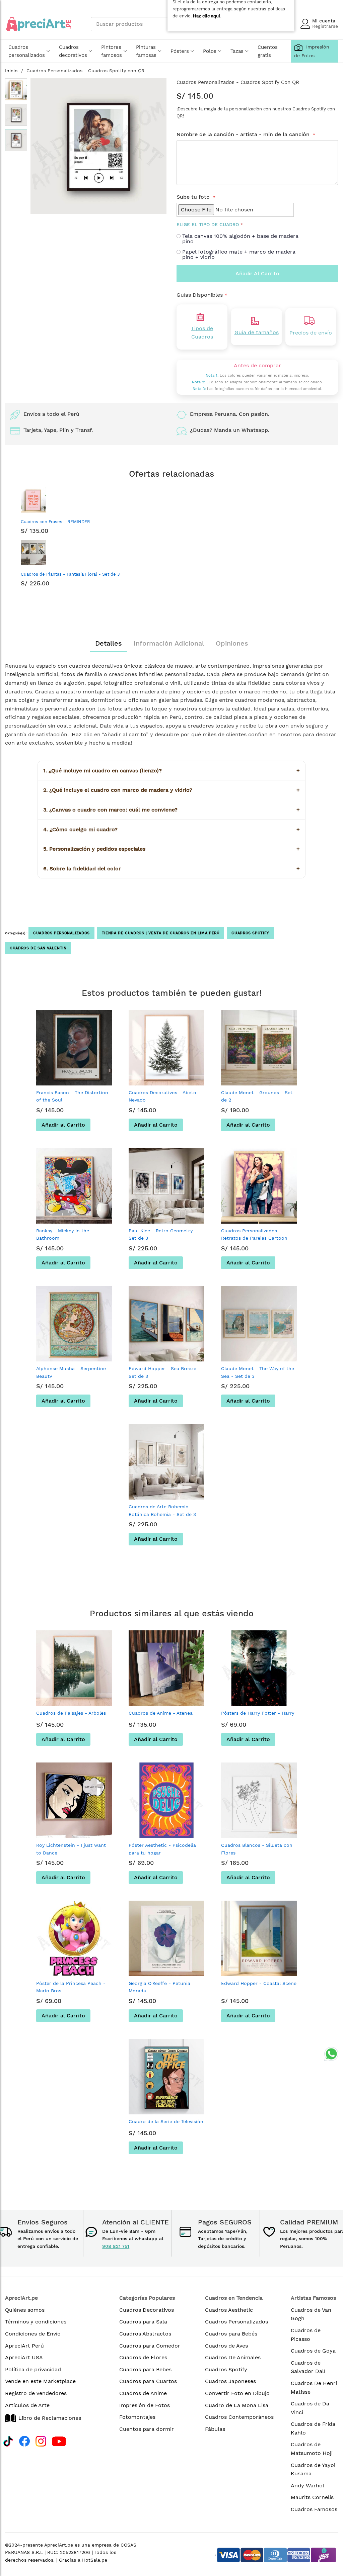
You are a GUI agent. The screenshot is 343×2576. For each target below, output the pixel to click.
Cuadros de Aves (226, 2346)
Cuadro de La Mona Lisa (237, 2405)
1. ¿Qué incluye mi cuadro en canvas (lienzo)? (171, 771)
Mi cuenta (324, 21)
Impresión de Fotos (145, 2405)
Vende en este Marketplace (40, 2381)
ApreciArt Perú (24, 2346)
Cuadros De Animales (233, 2357)
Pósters (180, 51)
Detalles (109, 643)
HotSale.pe (95, 2560)
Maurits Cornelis (312, 2497)
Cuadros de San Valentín (38, 948)
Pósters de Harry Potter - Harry (258, 1713)
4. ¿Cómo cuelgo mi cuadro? (171, 829)
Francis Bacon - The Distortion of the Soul (72, 1096)
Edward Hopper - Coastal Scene (259, 1983)
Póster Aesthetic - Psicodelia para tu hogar (162, 1849)
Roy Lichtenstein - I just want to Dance (71, 1849)
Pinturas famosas (146, 51)
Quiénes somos (25, 2310)
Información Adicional (169, 643)
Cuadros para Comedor (150, 2346)
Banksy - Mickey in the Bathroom (63, 1234)
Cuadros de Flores (143, 2357)
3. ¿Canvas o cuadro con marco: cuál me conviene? (171, 810)
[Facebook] (24, 2440)
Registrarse (325, 26)
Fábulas (215, 2429)
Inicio (11, 71)
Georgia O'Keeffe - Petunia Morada (159, 1987)
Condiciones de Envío (33, 2334)
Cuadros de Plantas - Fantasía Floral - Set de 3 (70, 574)
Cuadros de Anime (143, 2393)
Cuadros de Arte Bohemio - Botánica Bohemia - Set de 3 (162, 1510)
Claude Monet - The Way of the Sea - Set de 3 (258, 1372)
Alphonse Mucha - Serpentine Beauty (71, 1372)
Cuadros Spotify (250, 933)
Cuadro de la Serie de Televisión (166, 2121)
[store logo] (39, 24)
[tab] (109, 643)
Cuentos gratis (268, 51)
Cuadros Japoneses (230, 2381)
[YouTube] (59, 2440)
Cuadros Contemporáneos (239, 2417)
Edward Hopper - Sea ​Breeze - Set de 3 (164, 1372)
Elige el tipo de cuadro (208, 224)
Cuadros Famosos (314, 2509)
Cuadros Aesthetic (229, 2310)
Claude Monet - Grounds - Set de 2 (257, 1096)
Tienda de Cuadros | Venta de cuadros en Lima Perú (161, 933)
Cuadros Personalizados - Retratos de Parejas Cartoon (254, 1234)
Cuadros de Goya (313, 2351)
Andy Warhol (307, 2486)
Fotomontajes (137, 2417)
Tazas (237, 51)
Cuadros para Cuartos (148, 2381)
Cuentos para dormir (147, 2429)
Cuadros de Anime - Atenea (161, 1713)
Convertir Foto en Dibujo (237, 2393)
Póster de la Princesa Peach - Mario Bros (71, 1987)
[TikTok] (8, 2440)
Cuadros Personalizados (61, 933)
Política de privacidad (33, 2369)
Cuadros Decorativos (147, 2310)
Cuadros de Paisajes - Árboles (71, 1713)
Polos (210, 51)
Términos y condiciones (36, 2322)
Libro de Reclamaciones (50, 2418)
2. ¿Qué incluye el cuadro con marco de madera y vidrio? (171, 790)
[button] (16, 89)
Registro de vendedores (36, 2393)
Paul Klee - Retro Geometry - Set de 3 (163, 1234)
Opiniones (232, 643)
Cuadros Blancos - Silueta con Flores (257, 1849)
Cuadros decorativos (73, 51)
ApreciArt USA (24, 2357)
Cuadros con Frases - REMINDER (55, 522)
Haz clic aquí (207, 16)
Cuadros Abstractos (145, 2334)
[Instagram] (41, 2440)
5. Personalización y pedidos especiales (171, 849)
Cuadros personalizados (27, 51)
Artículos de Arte (27, 2405)
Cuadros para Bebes (145, 2369)
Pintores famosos (112, 51)
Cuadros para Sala (143, 2322)
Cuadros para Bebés (231, 2334)
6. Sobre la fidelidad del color (171, 869)
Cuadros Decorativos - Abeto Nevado (162, 1096)
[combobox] (141, 24)
